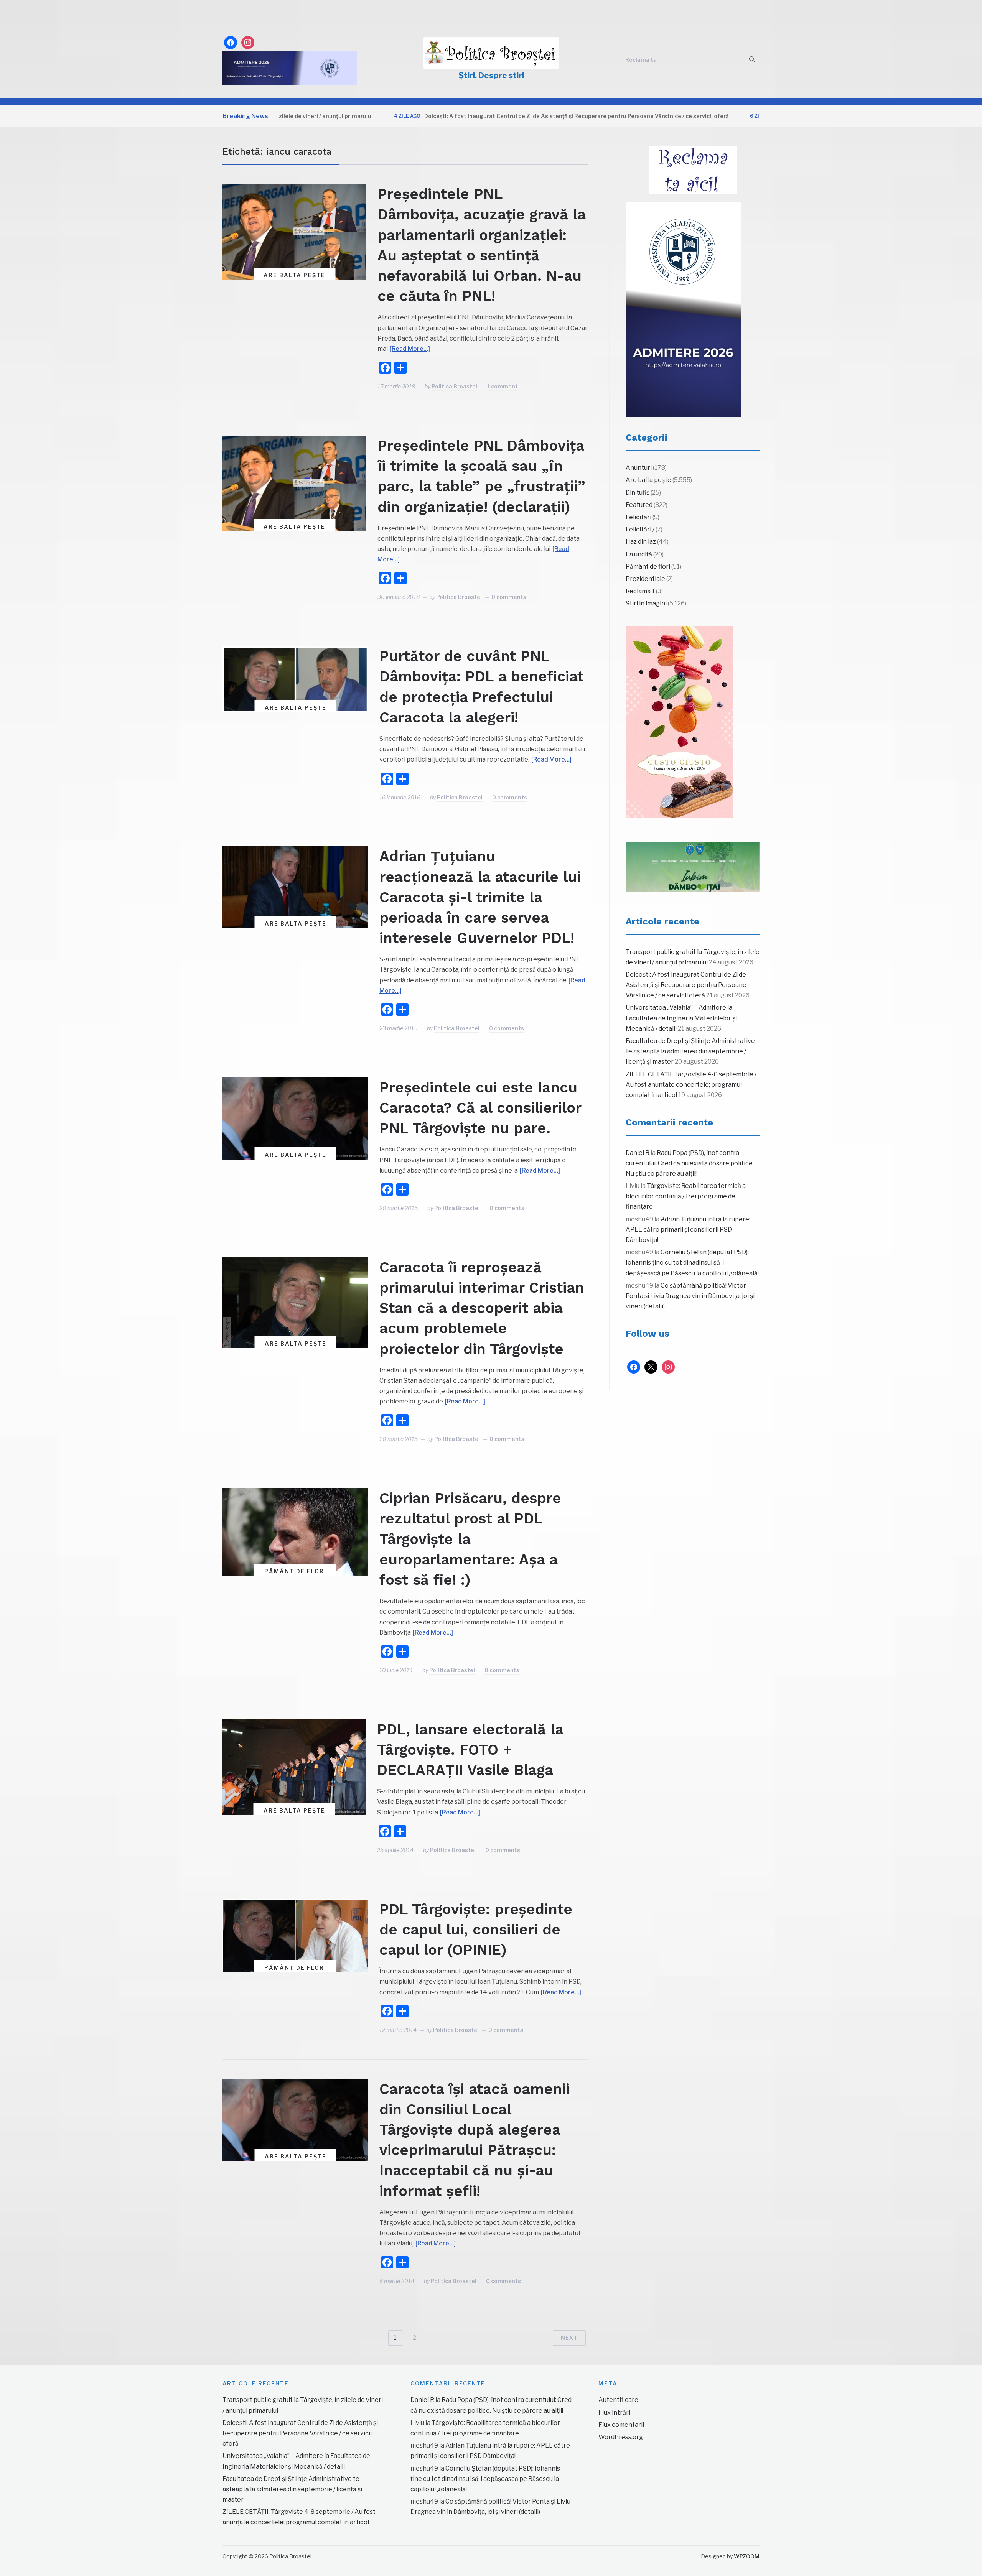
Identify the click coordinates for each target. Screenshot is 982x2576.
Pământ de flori (295, 1571)
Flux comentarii (621, 2425)
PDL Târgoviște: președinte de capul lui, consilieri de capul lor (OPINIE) (476, 1930)
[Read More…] (410, 349)
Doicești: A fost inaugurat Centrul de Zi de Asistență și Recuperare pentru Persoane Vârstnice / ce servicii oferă (483, 116)
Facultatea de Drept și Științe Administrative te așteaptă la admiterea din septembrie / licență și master (690, 1051)
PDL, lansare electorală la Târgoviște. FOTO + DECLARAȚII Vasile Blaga (470, 1750)
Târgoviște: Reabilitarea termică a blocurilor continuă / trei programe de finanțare (686, 1196)
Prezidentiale (645, 579)
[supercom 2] (693, 867)
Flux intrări (614, 2412)
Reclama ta (641, 60)
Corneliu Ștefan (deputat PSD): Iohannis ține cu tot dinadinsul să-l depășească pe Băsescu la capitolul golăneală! (692, 1263)
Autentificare (618, 2400)
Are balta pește (294, 275)
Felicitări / (640, 529)
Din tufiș (638, 493)
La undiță (639, 554)
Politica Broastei (454, 386)
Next (569, 2338)
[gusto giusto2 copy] (679, 722)
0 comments (509, 597)
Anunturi (639, 468)
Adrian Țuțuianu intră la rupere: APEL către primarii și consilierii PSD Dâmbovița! (688, 1230)
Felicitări (638, 517)
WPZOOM (747, 2556)
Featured (639, 505)
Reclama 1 (640, 591)
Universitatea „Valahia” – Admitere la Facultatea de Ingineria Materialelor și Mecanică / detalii (681, 1018)
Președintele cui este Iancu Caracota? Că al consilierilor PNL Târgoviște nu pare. (480, 1108)
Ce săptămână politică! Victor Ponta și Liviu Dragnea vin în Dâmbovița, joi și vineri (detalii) (690, 1296)
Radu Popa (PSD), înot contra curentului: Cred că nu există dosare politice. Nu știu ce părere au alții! (690, 1163)
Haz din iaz (641, 542)
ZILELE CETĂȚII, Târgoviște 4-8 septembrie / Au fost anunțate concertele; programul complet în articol (691, 1085)
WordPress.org (621, 2437)
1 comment (502, 386)
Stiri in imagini (646, 603)
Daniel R (638, 1153)
